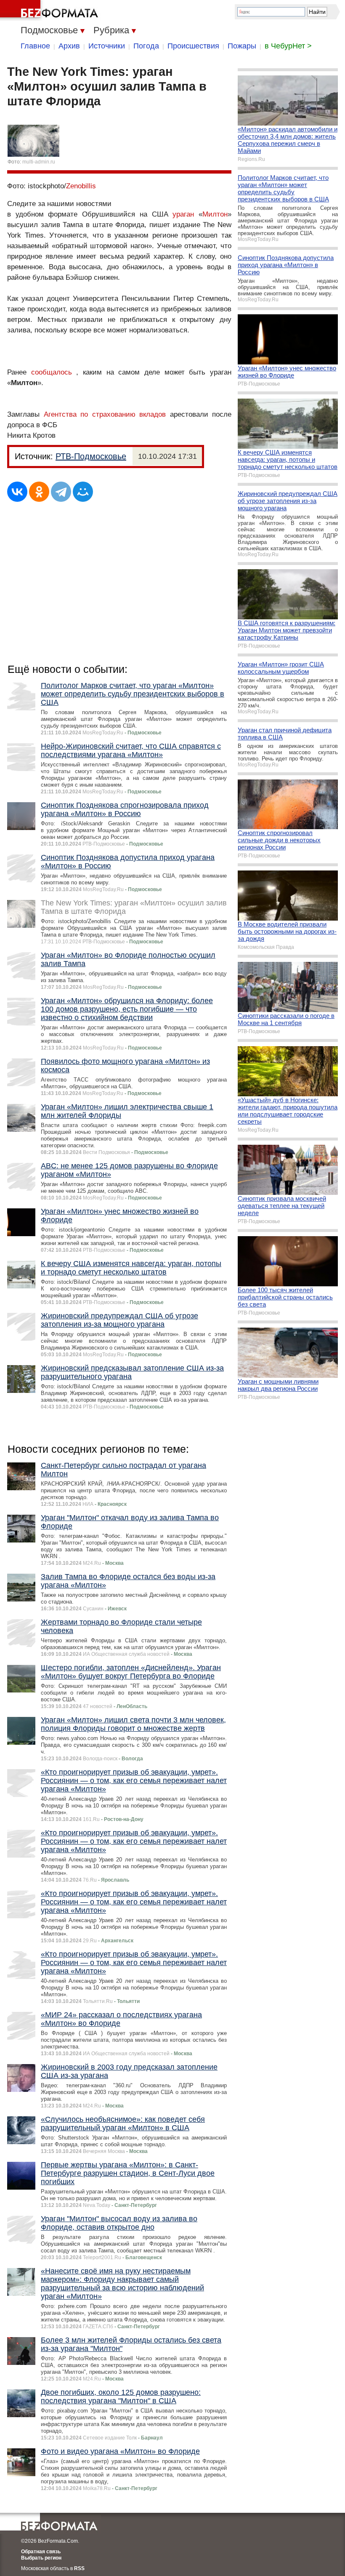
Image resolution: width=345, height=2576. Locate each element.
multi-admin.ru (39, 162)
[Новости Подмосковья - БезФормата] (50, 11)
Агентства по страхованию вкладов (105, 414)
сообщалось (52, 372)
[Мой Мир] (83, 492)
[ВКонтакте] (17, 492)
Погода (146, 46)
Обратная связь (41, 2552)
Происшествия (193, 46)
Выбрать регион (41, 2558)
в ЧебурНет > (288, 46)
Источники (107, 46)
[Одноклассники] (39, 492)
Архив (69, 46)
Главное (35, 46)
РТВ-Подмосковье (91, 456)
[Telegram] (61, 492)
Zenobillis (81, 186)
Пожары (242, 46)
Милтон (215, 214)
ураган (183, 214)
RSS (79, 2568)
